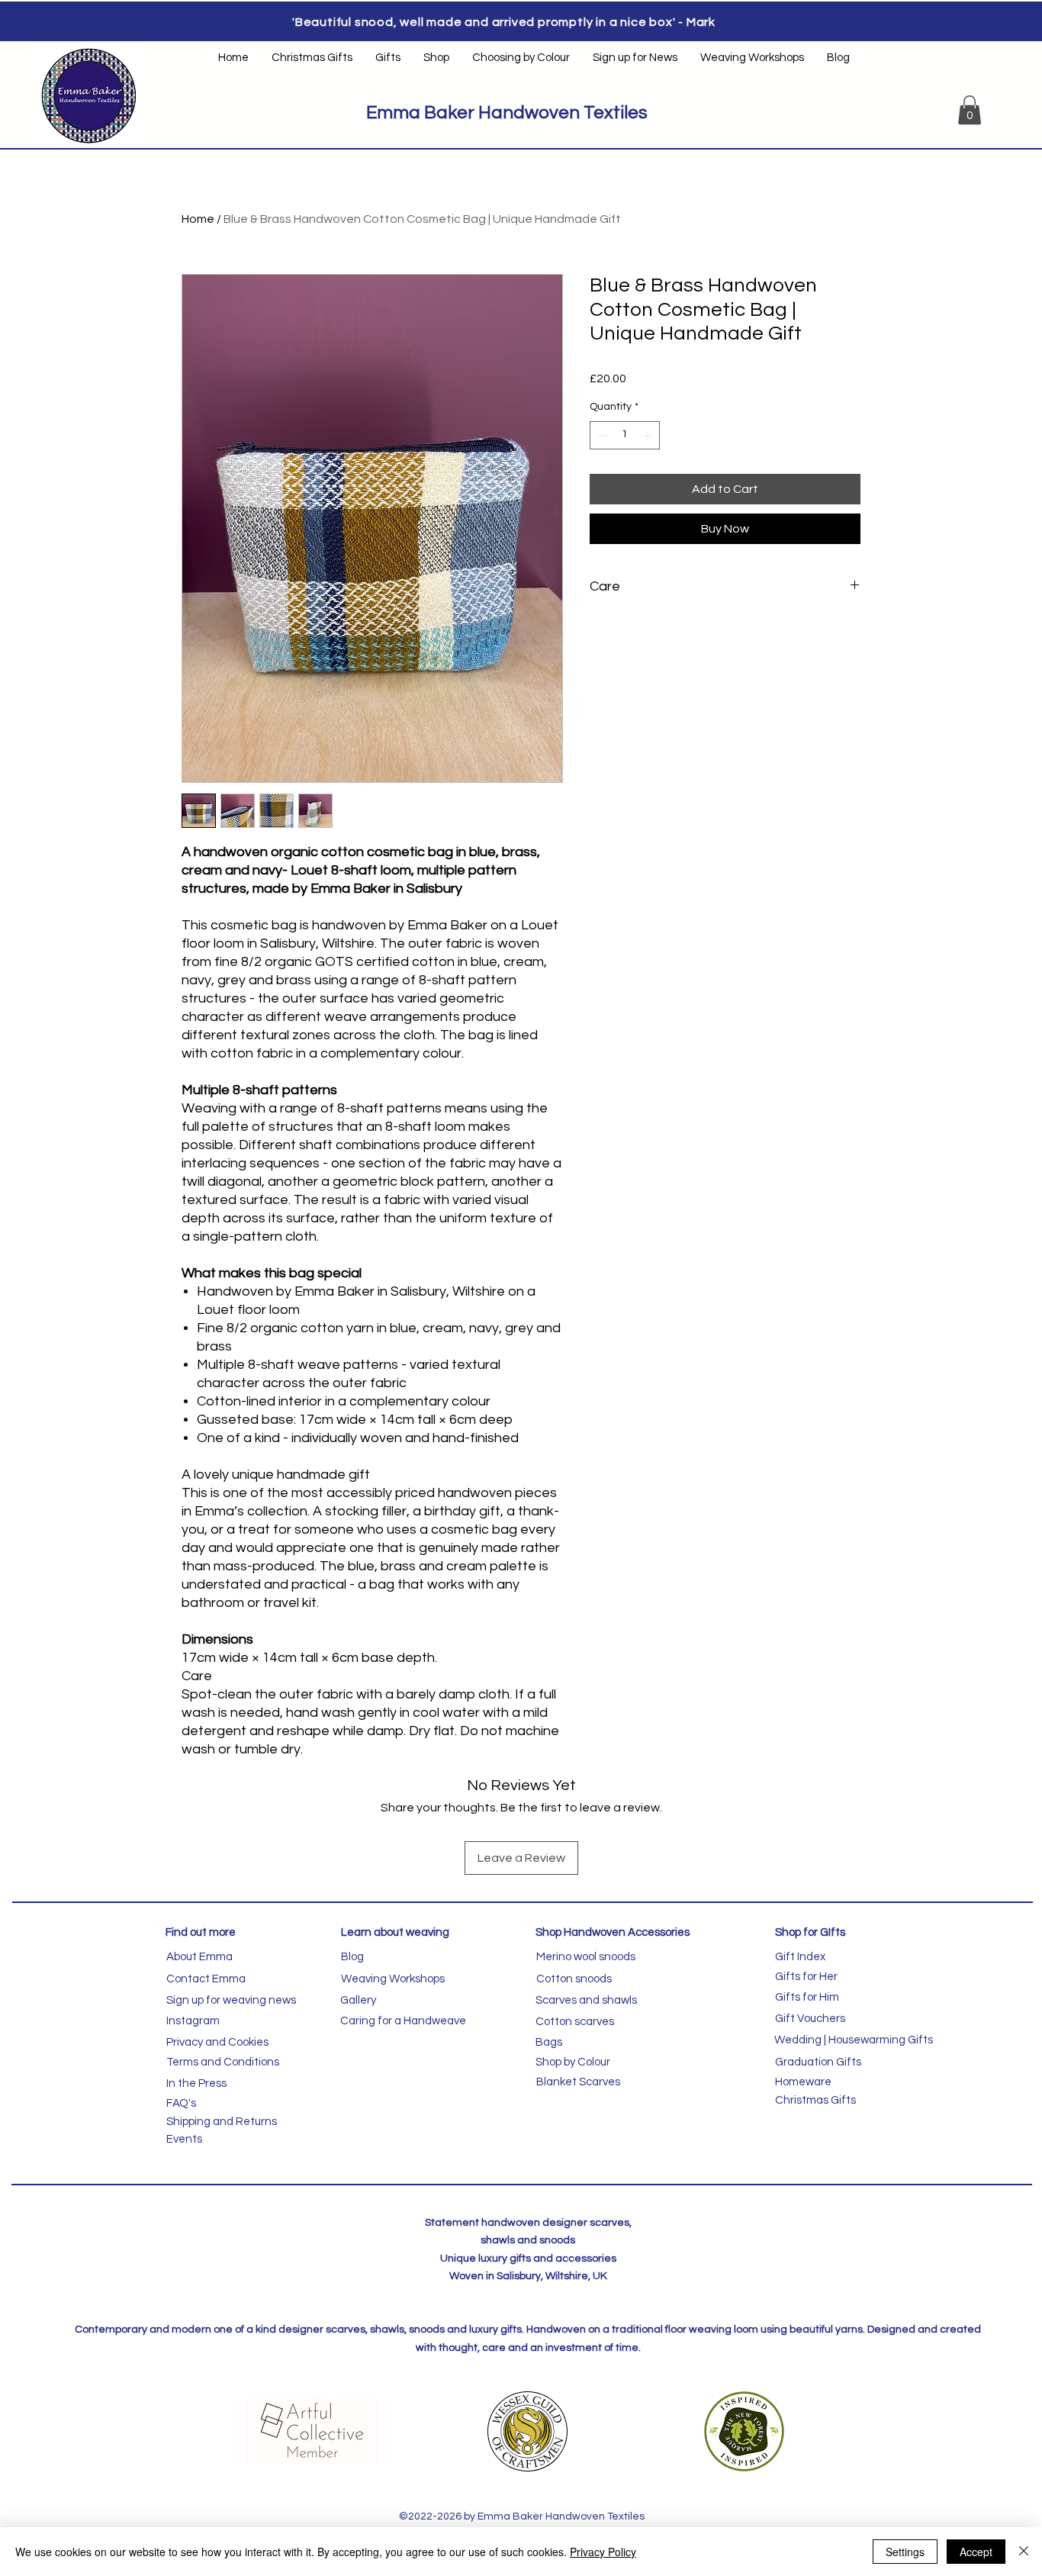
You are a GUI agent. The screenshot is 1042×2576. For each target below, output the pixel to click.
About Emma (199, 1957)
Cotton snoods (574, 1979)
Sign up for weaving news (231, 2000)
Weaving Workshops (393, 1979)
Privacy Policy (603, 2552)
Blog (352, 1957)
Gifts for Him (807, 1997)
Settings (905, 2552)
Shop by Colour (573, 2062)
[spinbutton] (625, 435)
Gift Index (800, 1957)
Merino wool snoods (586, 1957)
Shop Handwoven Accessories (613, 1932)
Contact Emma (206, 1979)
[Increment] (648, 435)
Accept (976, 2552)
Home (198, 219)
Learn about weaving (395, 1932)
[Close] (1024, 2552)
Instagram (193, 2021)
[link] (970, 110)
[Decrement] (601, 435)
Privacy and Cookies (217, 2042)
